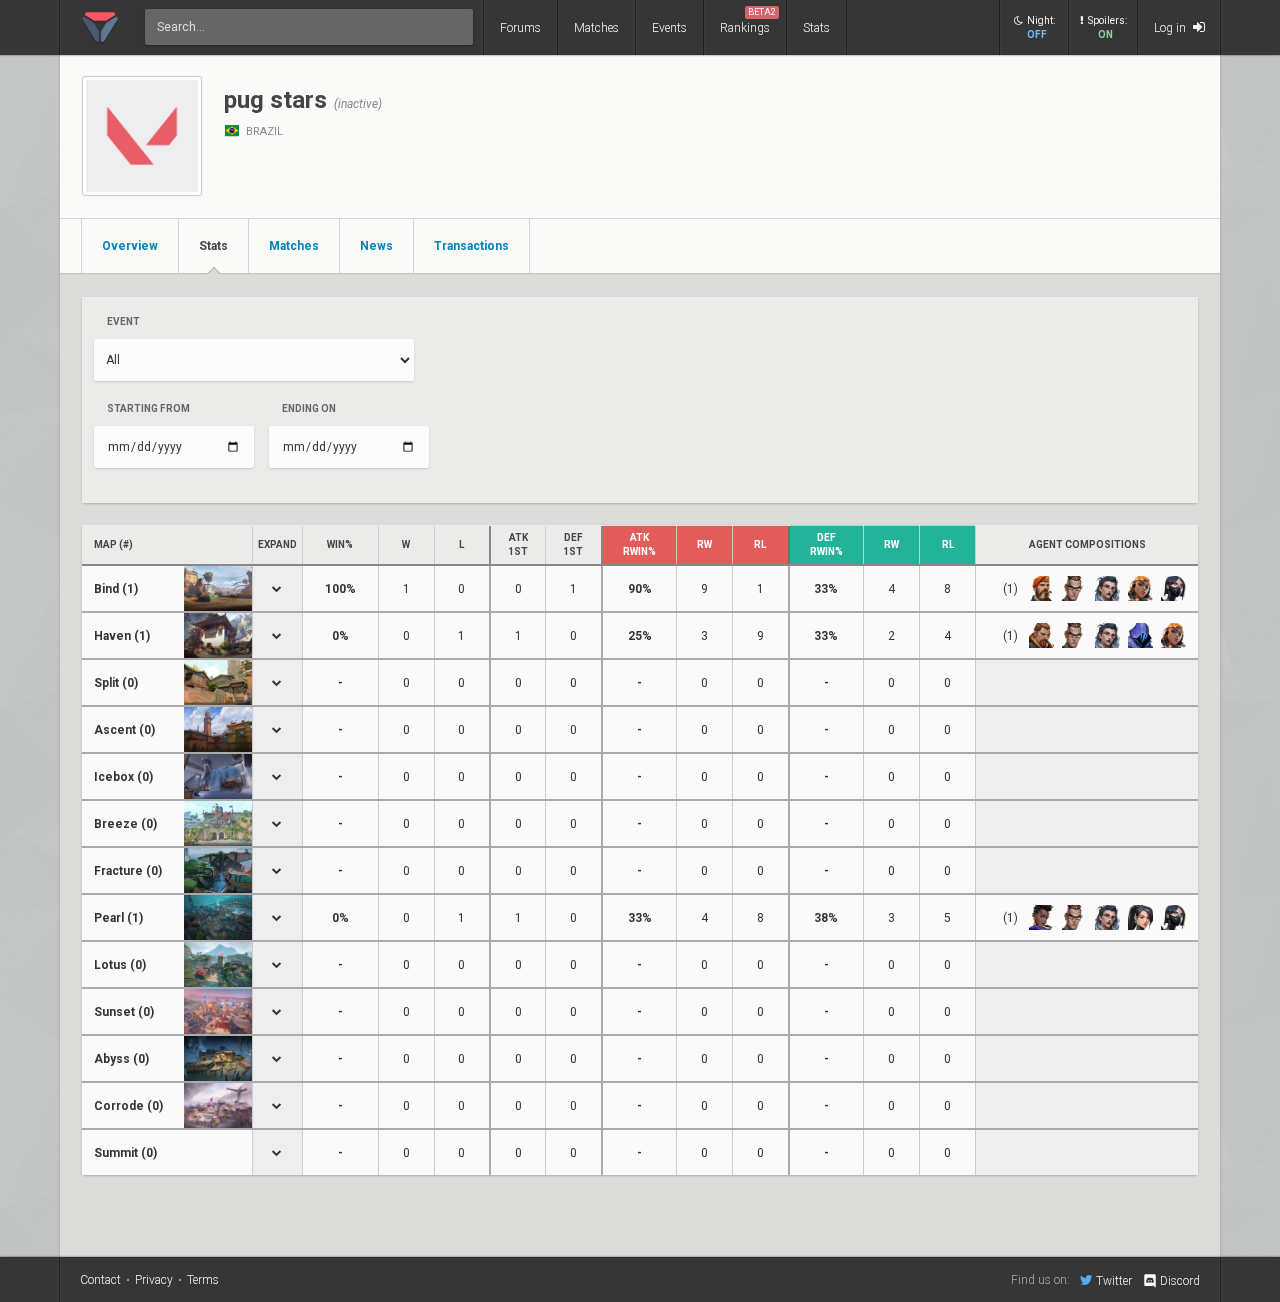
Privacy (154, 1280)
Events (669, 28)
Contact (100, 1280)
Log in (1171, 28)
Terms (203, 1280)
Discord (1180, 1281)
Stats (816, 28)
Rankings (748, 21)
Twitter (1114, 1280)
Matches (596, 28)
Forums (520, 28)
